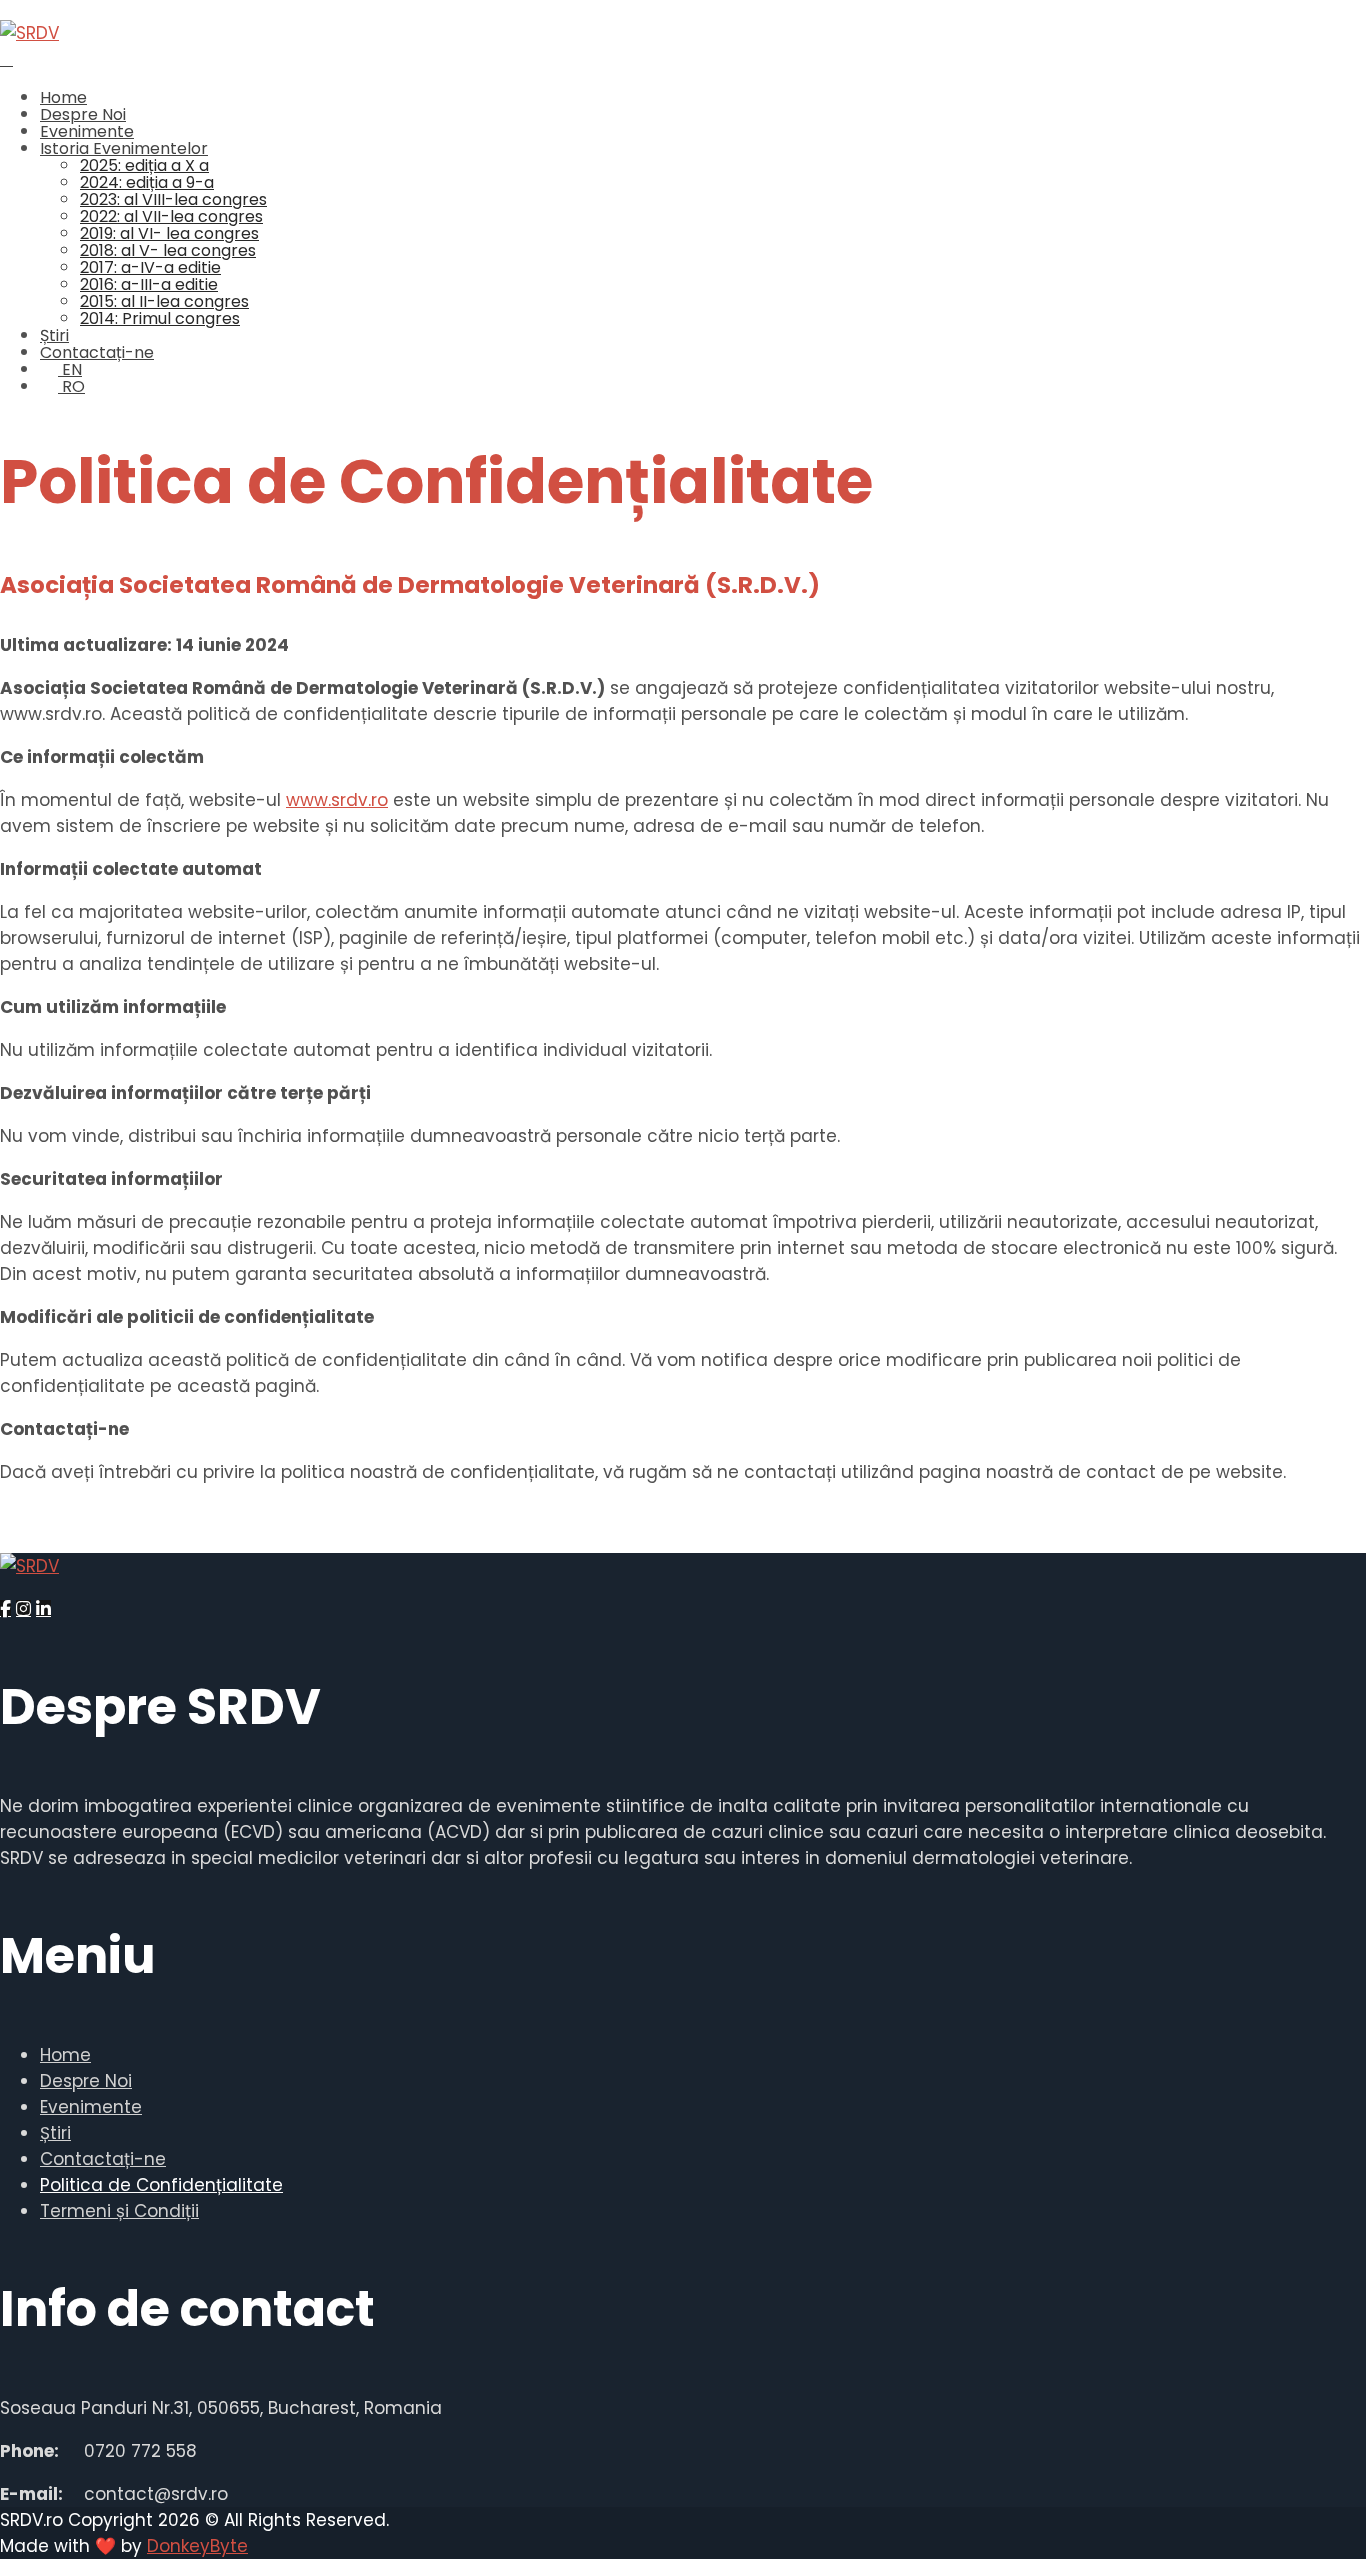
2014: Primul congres (160, 318)
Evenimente (87, 131)
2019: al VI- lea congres (169, 233)
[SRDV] (29, 33)
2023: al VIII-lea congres (173, 199)
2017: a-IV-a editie (150, 267)
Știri (54, 335)
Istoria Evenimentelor (124, 148)
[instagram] (23, 1608)
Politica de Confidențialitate (161, 2185)
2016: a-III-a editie (149, 284)
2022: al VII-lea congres (171, 216)
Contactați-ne (97, 352)
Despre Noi (83, 114)
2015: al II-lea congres (164, 301)
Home (63, 97)
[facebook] (5, 1608)
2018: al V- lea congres (168, 250)
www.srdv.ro (337, 800)
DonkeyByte (197, 2546)
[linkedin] (43, 1608)
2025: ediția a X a (144, 165)
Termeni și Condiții (119, 2211)
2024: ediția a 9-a (147, 182)
